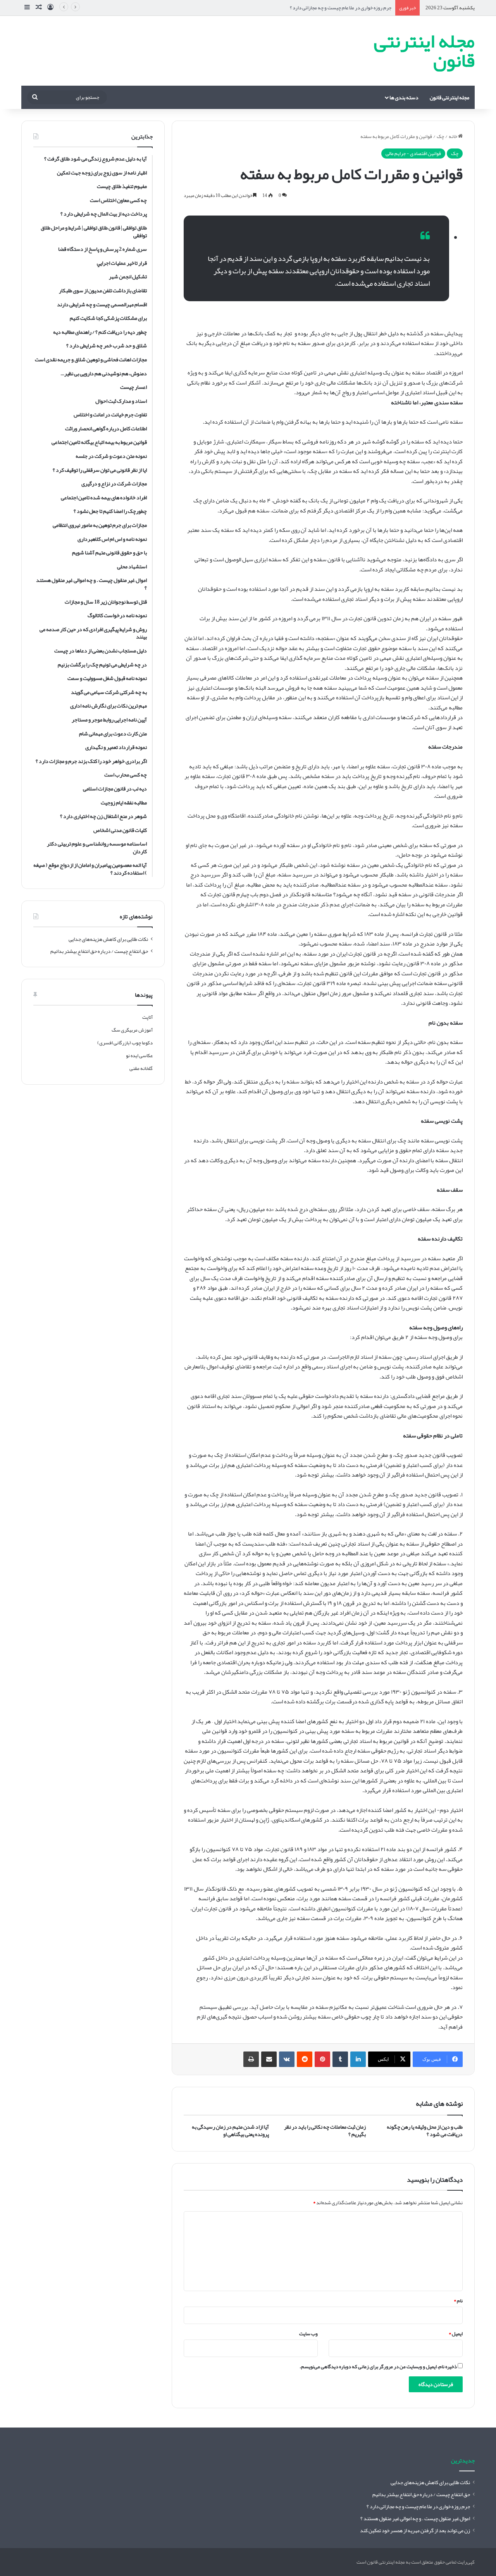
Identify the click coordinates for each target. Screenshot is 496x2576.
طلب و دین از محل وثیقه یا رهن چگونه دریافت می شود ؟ (425, 2130)
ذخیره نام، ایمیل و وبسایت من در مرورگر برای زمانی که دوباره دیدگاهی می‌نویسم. (378, 2367)
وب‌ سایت (308, 2334)
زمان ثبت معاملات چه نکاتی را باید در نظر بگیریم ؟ (325, 2130)
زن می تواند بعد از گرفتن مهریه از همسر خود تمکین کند (415, 2530)
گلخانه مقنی (141, 1068)
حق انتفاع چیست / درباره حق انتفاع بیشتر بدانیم (99, 951)
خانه (453, 136)
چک (440, 136)
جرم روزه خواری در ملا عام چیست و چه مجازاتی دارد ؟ (341, 8)
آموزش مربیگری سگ (132, 1030)
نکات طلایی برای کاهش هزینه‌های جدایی (108, 939)
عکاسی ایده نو (139, 1056)
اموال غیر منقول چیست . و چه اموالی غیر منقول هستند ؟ (415, 2518)
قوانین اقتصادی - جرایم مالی (413, 154)
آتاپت (147, 1017)
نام (458, 2301)
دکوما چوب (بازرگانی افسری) (125, 1043)
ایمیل (456, 2334)
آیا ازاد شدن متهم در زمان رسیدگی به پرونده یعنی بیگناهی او (230, 2130)
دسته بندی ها (404, 97)
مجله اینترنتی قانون (449, 97)
